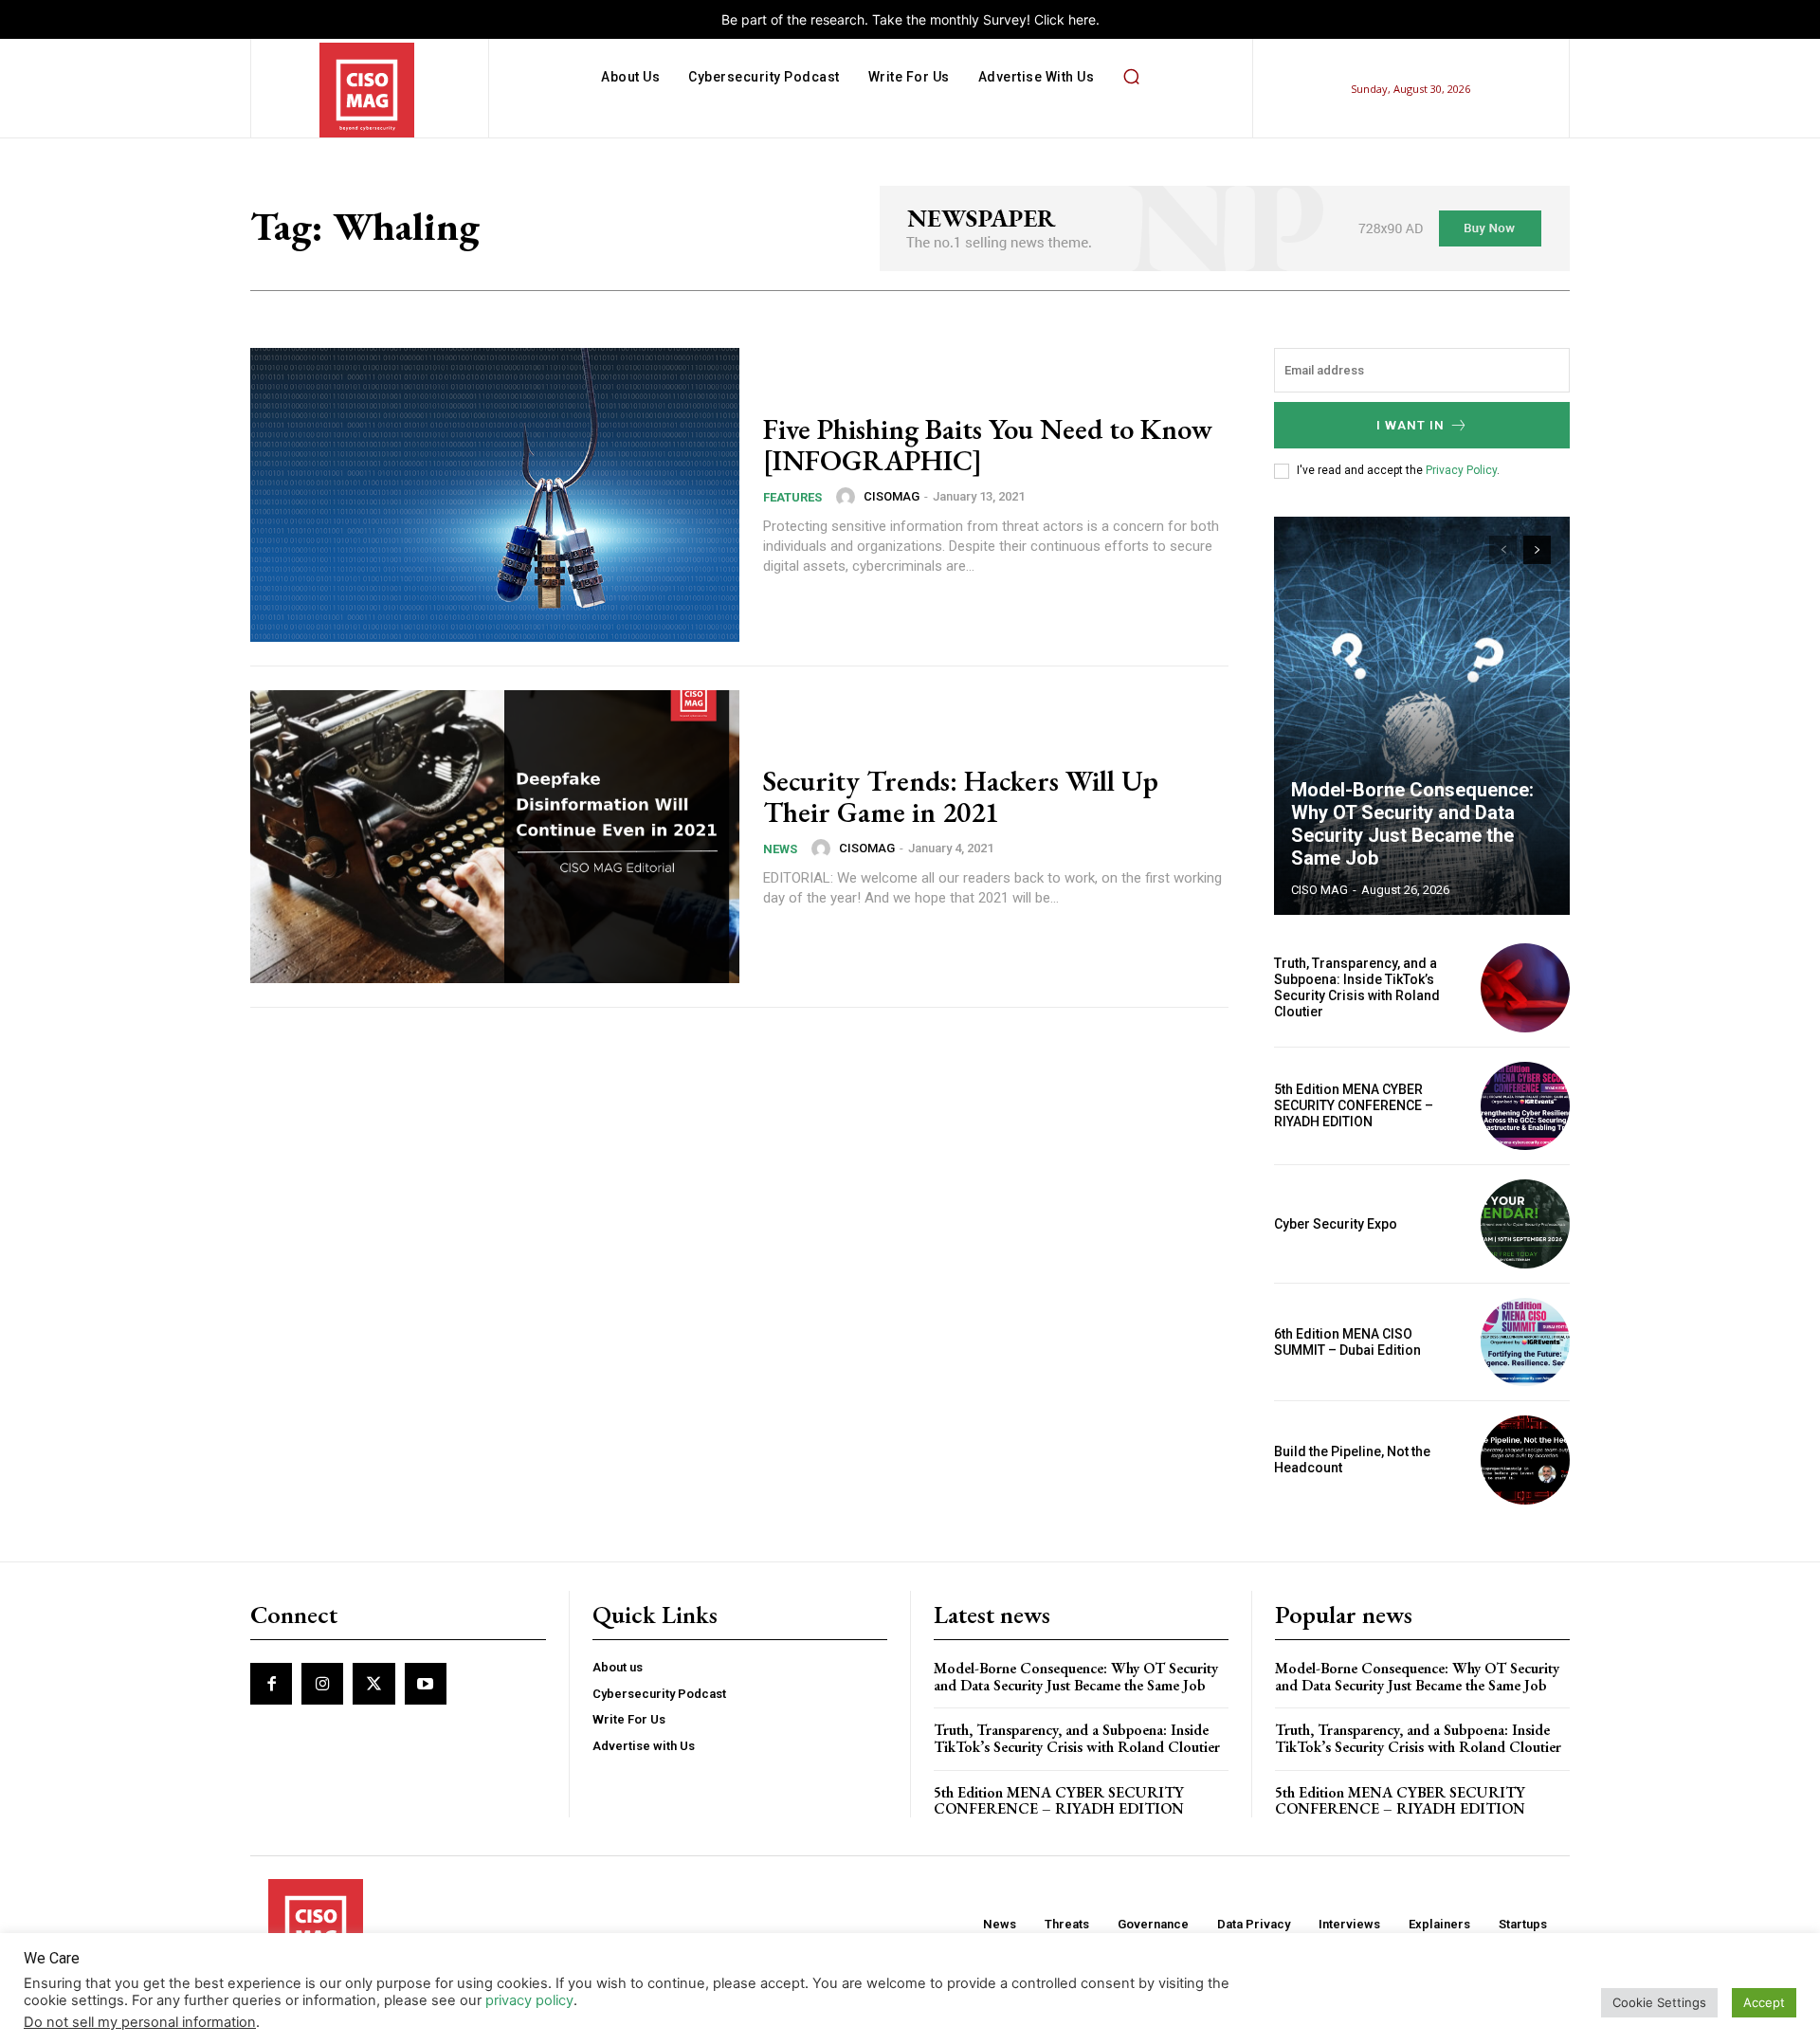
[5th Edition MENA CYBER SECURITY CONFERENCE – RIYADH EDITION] (1525, 1106)
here (1082, 19)
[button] (1131, 77)
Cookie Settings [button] (1659, 2002)
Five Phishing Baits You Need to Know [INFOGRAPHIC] (988, 445)
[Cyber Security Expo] (1525, 1224)
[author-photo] (848, 497)
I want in (1410, 425)
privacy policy (529, 2000)
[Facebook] (271, 1684)
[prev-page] (1503, 550)
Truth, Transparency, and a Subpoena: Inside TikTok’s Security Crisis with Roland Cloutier (1357, 987)
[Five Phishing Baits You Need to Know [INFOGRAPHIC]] (495, 495)
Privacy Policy (1461, 470)
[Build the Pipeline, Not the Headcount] (1525, 1460)
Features (792, 497)
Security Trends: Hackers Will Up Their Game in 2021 (961, 796)
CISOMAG (892, 496)
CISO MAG (1319, 890)
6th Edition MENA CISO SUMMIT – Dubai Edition (1347, 1342)
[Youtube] (426, 1684)
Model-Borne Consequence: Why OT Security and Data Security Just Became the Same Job (1412, 824)
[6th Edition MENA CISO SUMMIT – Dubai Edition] (1525, 1342)
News (780, 849)
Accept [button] (1764, 2002)
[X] (373, 1684)
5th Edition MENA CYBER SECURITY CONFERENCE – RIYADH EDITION (1354, 1105)
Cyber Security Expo (1336, 1224)
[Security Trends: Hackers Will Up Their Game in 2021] (495, 837)
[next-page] (1537, 550)
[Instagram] (322, 1684)
